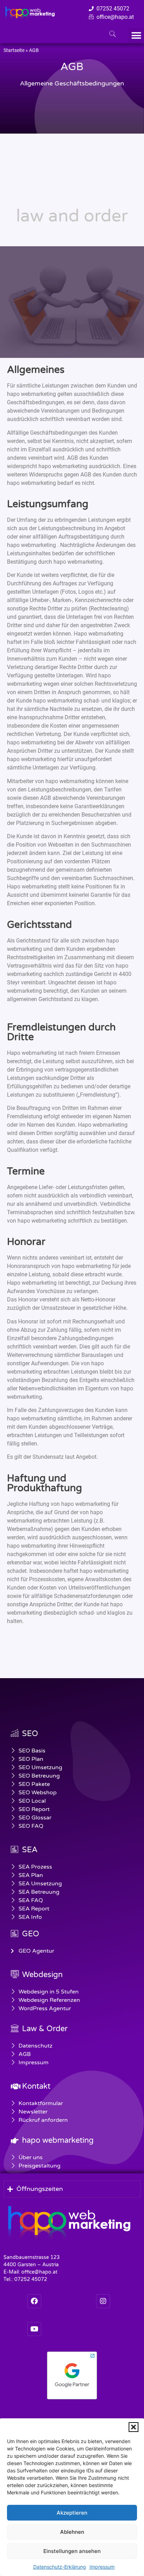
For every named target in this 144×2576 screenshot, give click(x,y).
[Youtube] (34, 2329)
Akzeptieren (72, 2513)
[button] (134, 2427)
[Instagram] (103, 2301)
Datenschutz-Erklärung (60, 2567)
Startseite (14, 50)
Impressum (102, 2567)
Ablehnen (72, 2532)
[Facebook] (34, 2301)
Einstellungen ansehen (72, 2551)
